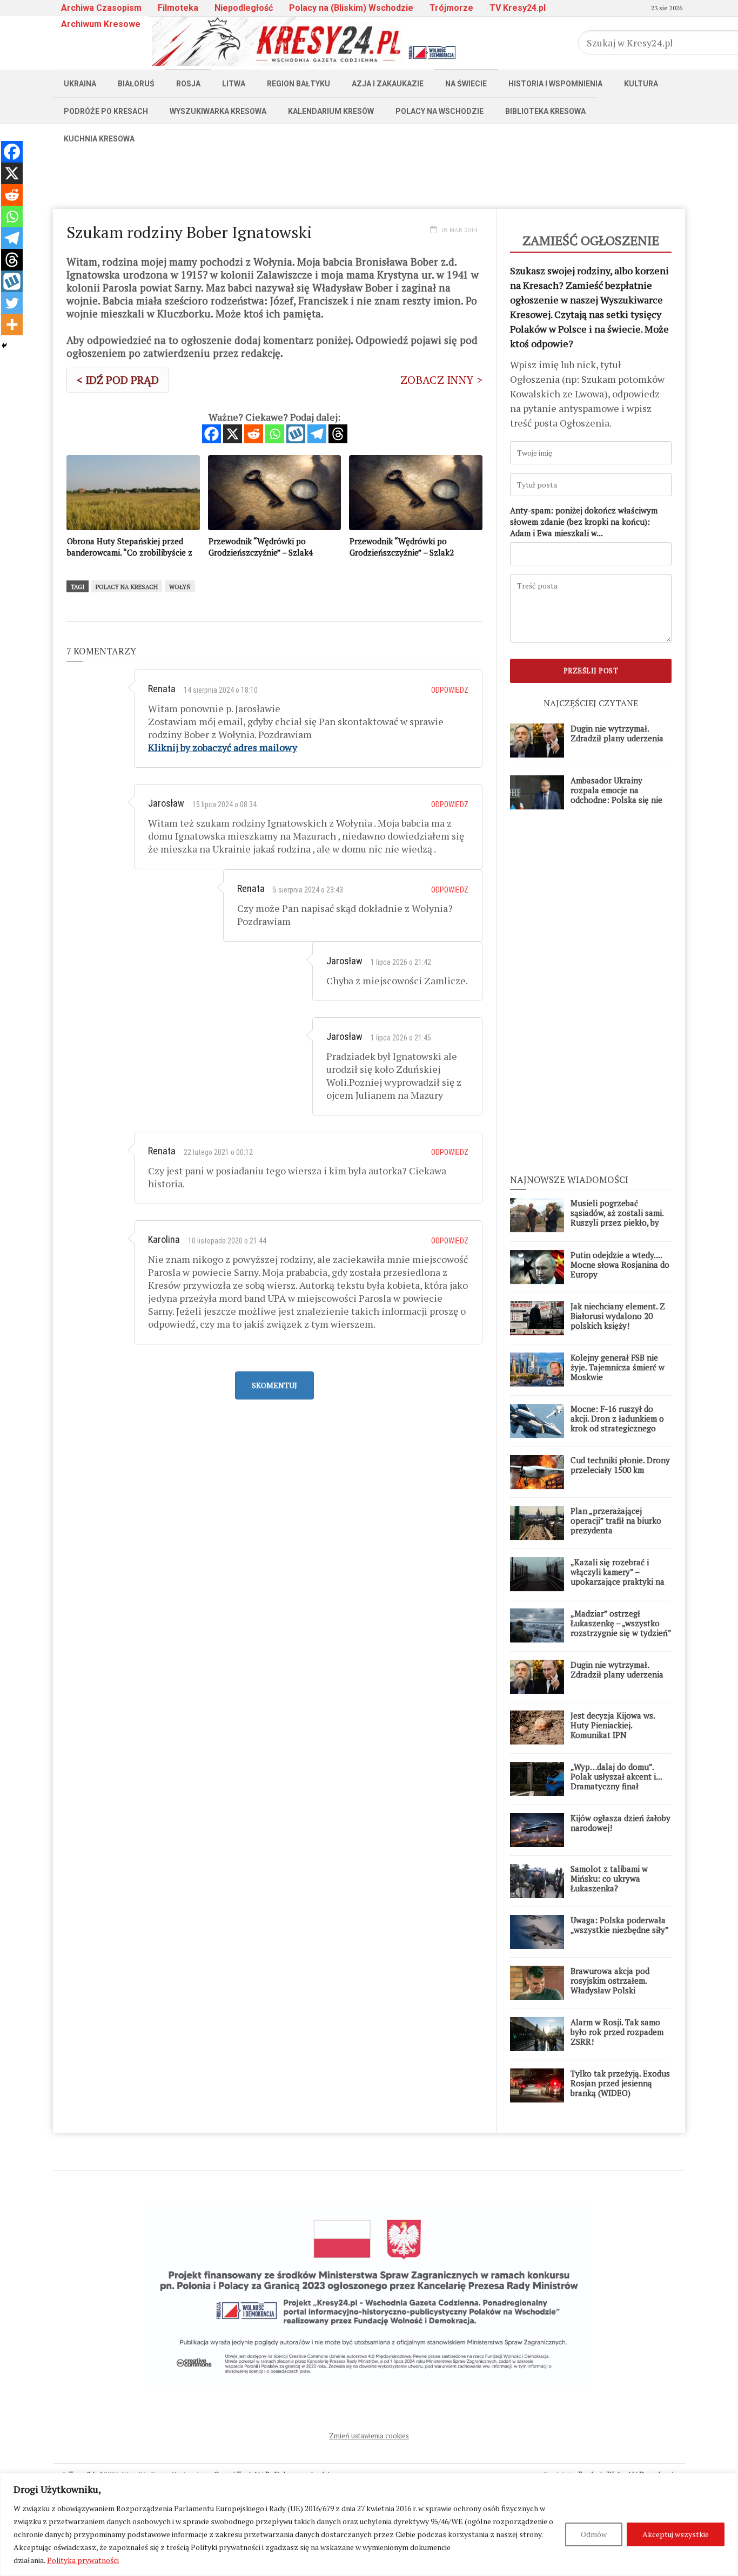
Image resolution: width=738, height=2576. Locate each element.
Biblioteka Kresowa (545, 111)
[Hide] (4, 346)
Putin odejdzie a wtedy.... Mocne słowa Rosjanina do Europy (620, 1265)
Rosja (188, 84)
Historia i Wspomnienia (555, 84)
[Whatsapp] (275, 434)
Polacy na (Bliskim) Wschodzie (351, 8)
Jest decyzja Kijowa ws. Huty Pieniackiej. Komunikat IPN (613, 1725)
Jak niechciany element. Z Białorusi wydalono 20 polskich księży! (618, 1316)
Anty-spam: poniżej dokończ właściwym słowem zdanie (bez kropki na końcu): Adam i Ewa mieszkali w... (584, 522)
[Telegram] (317, 434)
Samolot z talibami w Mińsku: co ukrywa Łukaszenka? (609, 1878)
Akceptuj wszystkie (676, 2534)
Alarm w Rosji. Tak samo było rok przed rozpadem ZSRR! (617, 2032)
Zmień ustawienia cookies (369, 2436)
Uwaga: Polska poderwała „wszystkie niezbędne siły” (620, 1925)
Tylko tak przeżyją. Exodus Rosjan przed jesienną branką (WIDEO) (620, 2083)
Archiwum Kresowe (101, 24)
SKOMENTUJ (274, 1385)
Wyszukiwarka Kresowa (218, 111)
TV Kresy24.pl (518, 8)
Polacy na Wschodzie (440, 111)
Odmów (594, 2534)
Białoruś (136, 84)
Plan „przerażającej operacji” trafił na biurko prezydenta (616, 1520)
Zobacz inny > (441, 380)
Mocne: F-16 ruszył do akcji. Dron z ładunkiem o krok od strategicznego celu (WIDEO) (617, 1423)
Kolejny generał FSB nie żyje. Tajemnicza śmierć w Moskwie (618, 1367)
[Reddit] (254, 434)
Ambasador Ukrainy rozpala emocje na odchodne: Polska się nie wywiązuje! (616, 795)
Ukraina (80, 84)
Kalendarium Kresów (331, 111)
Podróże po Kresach (106, 111)
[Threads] (338, 434)
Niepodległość (244, 8)
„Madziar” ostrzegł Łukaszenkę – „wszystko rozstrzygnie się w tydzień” (621, 1623)
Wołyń (180, 587)
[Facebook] (212, 434)
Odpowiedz (450, 690)
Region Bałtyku (298, 84)
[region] (369, 2524)
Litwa (234, 84)
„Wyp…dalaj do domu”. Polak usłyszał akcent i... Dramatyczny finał (616, 1776)
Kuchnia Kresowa (99, 139)
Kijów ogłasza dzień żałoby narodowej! (620, 1823)
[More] (12, 324)
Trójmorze (451, 8)
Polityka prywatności (83, 2560)
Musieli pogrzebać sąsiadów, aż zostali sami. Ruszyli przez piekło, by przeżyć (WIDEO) (617, 1218)
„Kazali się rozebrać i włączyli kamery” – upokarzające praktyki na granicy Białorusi (618, 1577)
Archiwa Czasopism (101, 8)
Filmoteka (178, 8)
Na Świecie (466, 84)
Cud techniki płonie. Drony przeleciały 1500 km (620, 1465)
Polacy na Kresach (127, 587)
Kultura (641, 84)
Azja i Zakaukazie (388, 84)
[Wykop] (296, 434)
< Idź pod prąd (118, 380)
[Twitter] (12, 303)
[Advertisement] (369, 177)
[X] (233, 434)
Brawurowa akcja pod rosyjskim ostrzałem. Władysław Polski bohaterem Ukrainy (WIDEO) (610, 1990)
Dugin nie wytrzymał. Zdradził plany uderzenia (617, 733)
